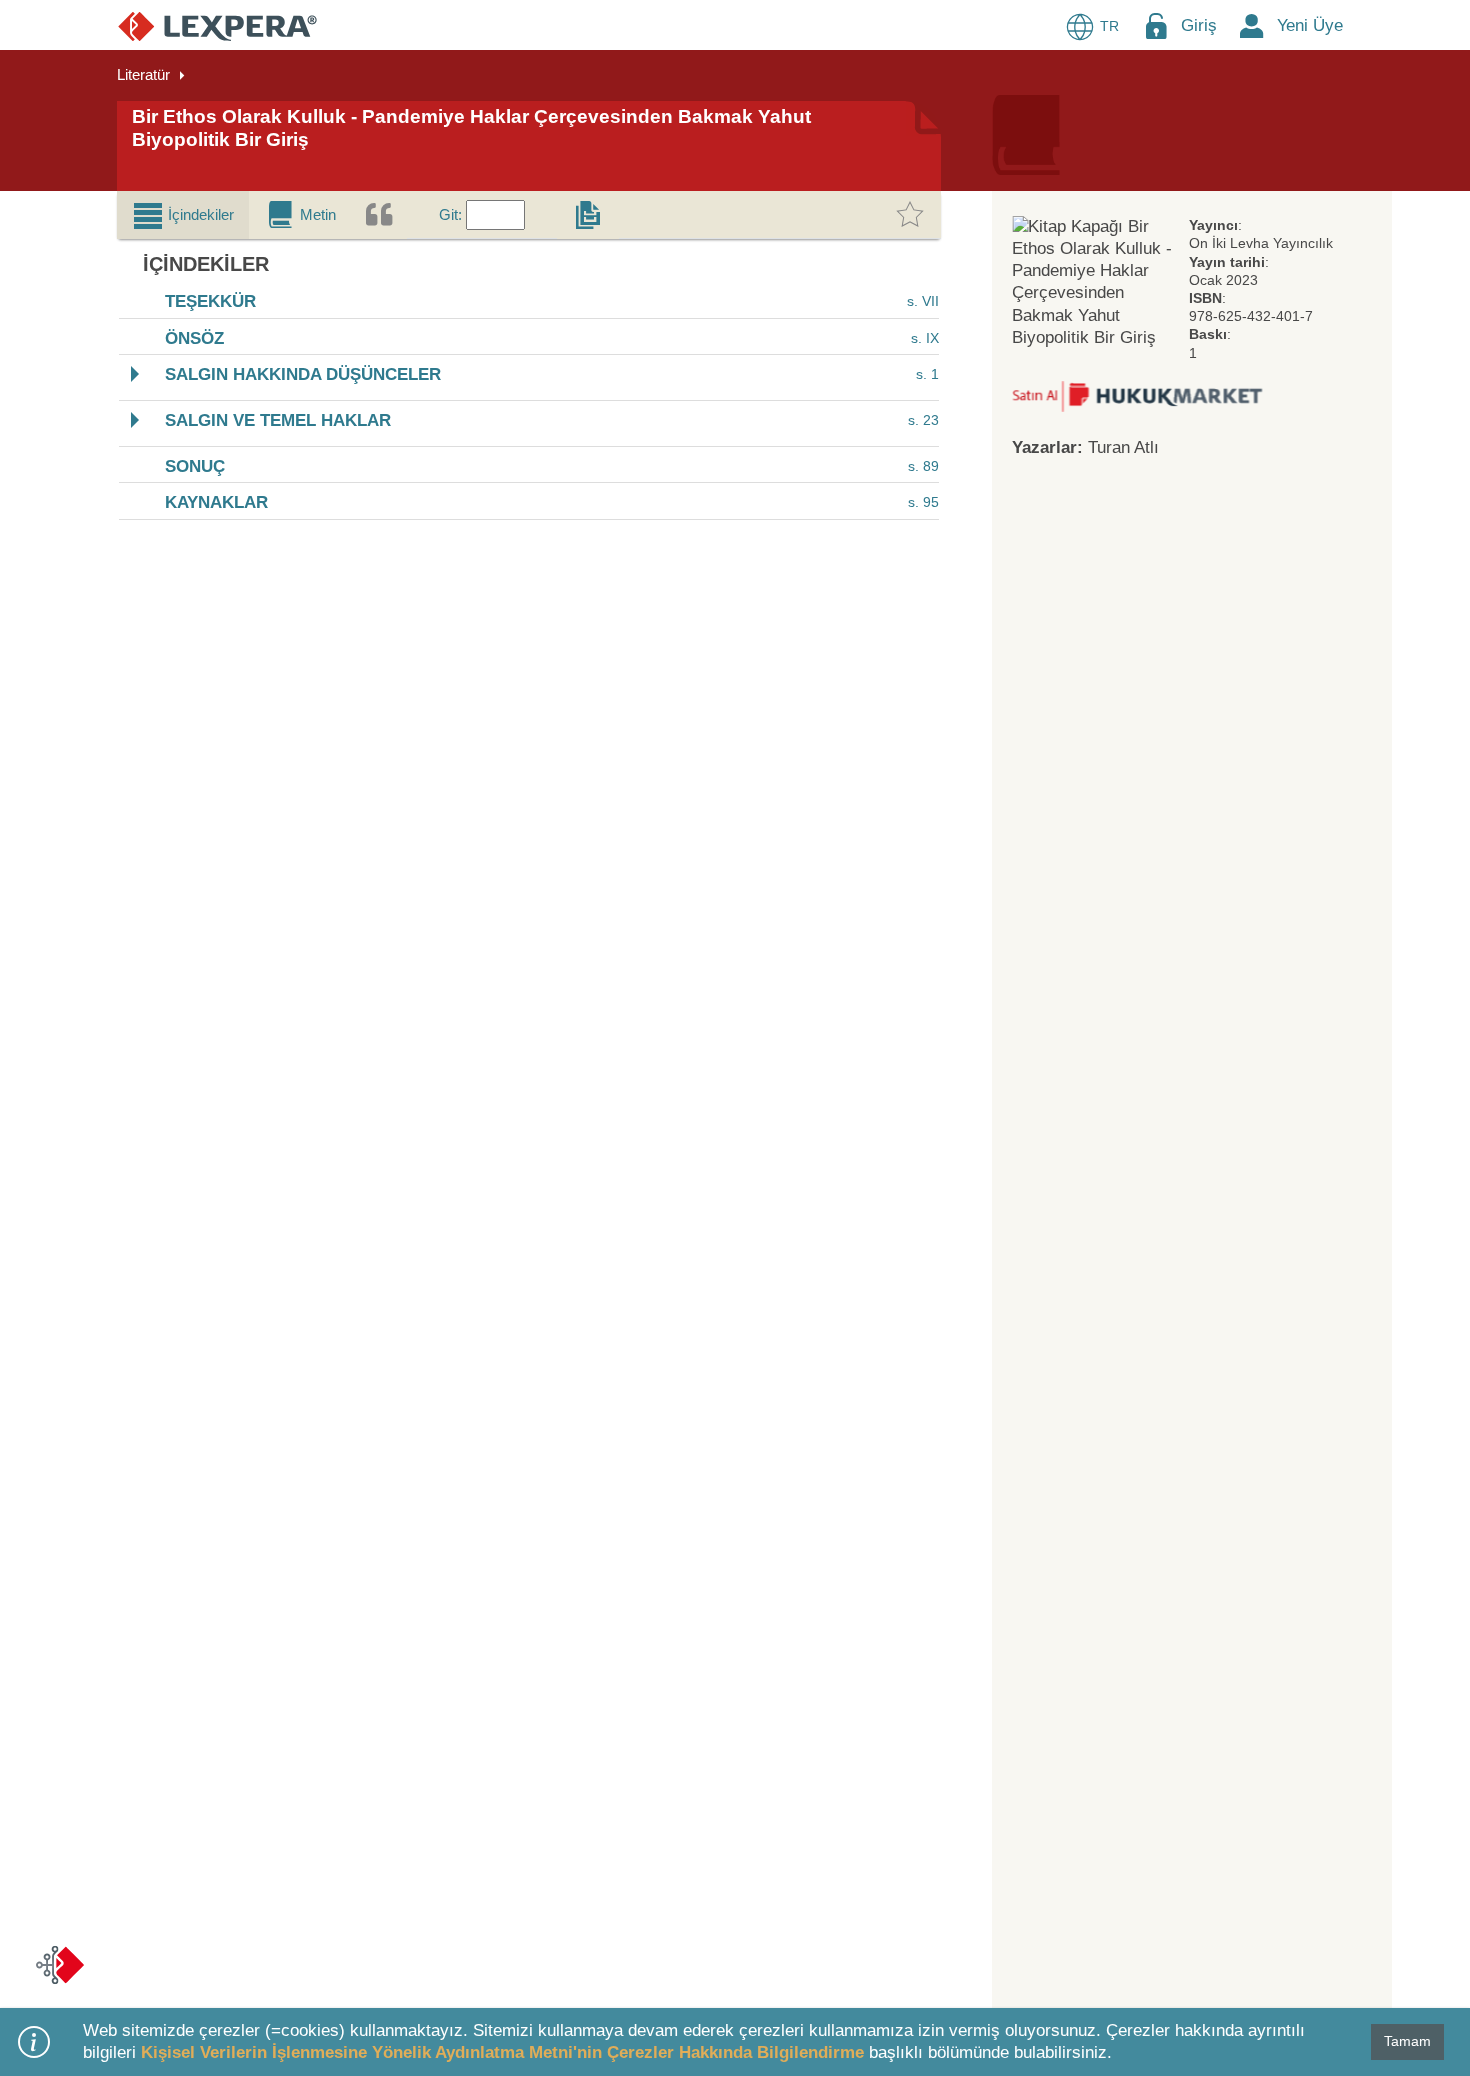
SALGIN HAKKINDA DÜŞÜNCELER (303, 375)
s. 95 (923, 502)
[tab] (183, 215)
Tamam (1407, 2041)
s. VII (923, 301)
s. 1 (927, 375)
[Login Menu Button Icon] (1156, 25)
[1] (1137, 395)
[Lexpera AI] (60, 1965)
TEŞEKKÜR (210, 302)
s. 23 (923, 420)
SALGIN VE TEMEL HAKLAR (278, 420)
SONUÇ (195, 466)
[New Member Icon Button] (1252, 25)
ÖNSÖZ (194, 338)
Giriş (1199, 25)
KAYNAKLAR (216, 503)
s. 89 (923, 466)
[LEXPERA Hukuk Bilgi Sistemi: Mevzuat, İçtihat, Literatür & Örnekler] (217, 25)
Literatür (143, 74)
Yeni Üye (1310, 25)
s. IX (925, 338)
